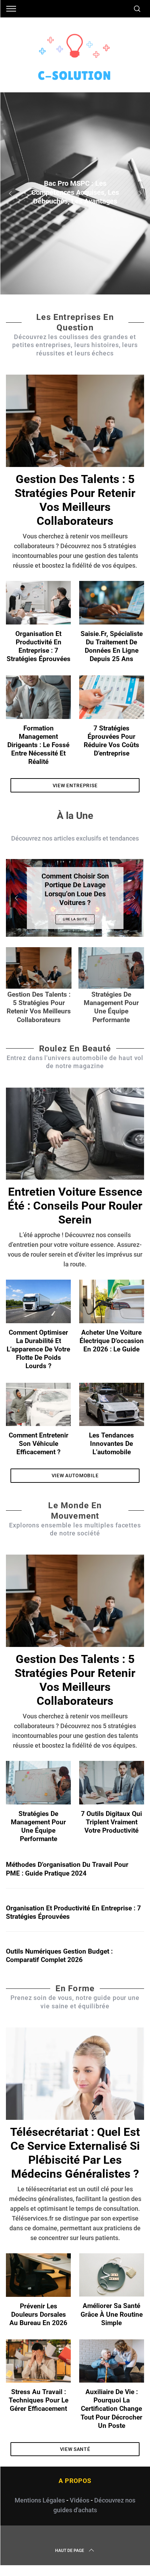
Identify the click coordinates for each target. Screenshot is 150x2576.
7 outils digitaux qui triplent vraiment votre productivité (111, 1822)
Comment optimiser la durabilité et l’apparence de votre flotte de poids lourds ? (38, 1350)
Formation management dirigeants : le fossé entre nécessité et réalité (38, 745)
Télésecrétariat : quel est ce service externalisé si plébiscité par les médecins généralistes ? (75, 2153)
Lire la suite (75, 919)
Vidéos (80, 2500)
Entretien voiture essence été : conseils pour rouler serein (75, 1206)
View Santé (75, 2449)
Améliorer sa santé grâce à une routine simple (112, 2314)
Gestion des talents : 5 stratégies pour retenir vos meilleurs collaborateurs (75, 500)
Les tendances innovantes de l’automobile (111, 1444)
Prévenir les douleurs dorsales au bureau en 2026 (38, 2315)
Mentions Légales (40, 2500)
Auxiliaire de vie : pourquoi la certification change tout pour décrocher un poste (111, 2409)
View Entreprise (75, 785)
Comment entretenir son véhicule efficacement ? (39, 1444)
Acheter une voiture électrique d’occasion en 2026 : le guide (112, 1341)
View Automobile (75, 1475)
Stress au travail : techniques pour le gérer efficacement (39, 2400)
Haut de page (70, 2551)
